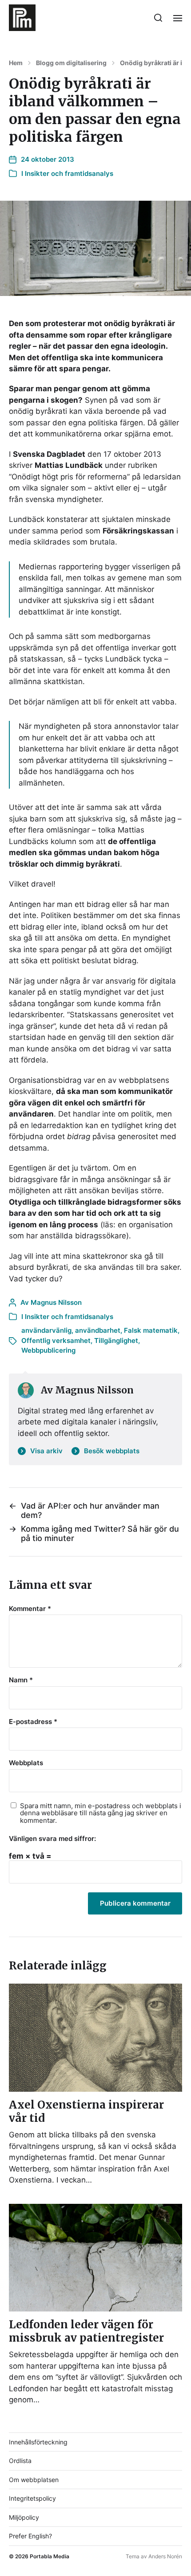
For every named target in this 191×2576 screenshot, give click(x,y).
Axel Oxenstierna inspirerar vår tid (86, 2111)
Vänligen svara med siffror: (52, 1839)
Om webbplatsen (34, 2480)
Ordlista (20, 2461)
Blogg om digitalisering (71, 63)
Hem (16, 63)
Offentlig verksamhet (56, 1341)
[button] (158, 18)
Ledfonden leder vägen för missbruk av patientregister (86, 2331)
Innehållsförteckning (38, 2442)
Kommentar (30, 1609)
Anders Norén (165, 2556)
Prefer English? (30, 2536)
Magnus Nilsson (56, 1302)
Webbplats (26, 1763)
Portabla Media (50, 2556)
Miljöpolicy (24, 2517)
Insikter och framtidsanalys (69, 173)
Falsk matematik (151, 1330)
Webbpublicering (48, 1350)
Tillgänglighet (116, 1341)
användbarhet (98, 1330)
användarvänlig (46, 1330)
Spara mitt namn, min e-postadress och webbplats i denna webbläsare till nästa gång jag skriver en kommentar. (101, 1813)
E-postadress (33, 1722)
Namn (21, 1680)
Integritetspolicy (32, 2498)
